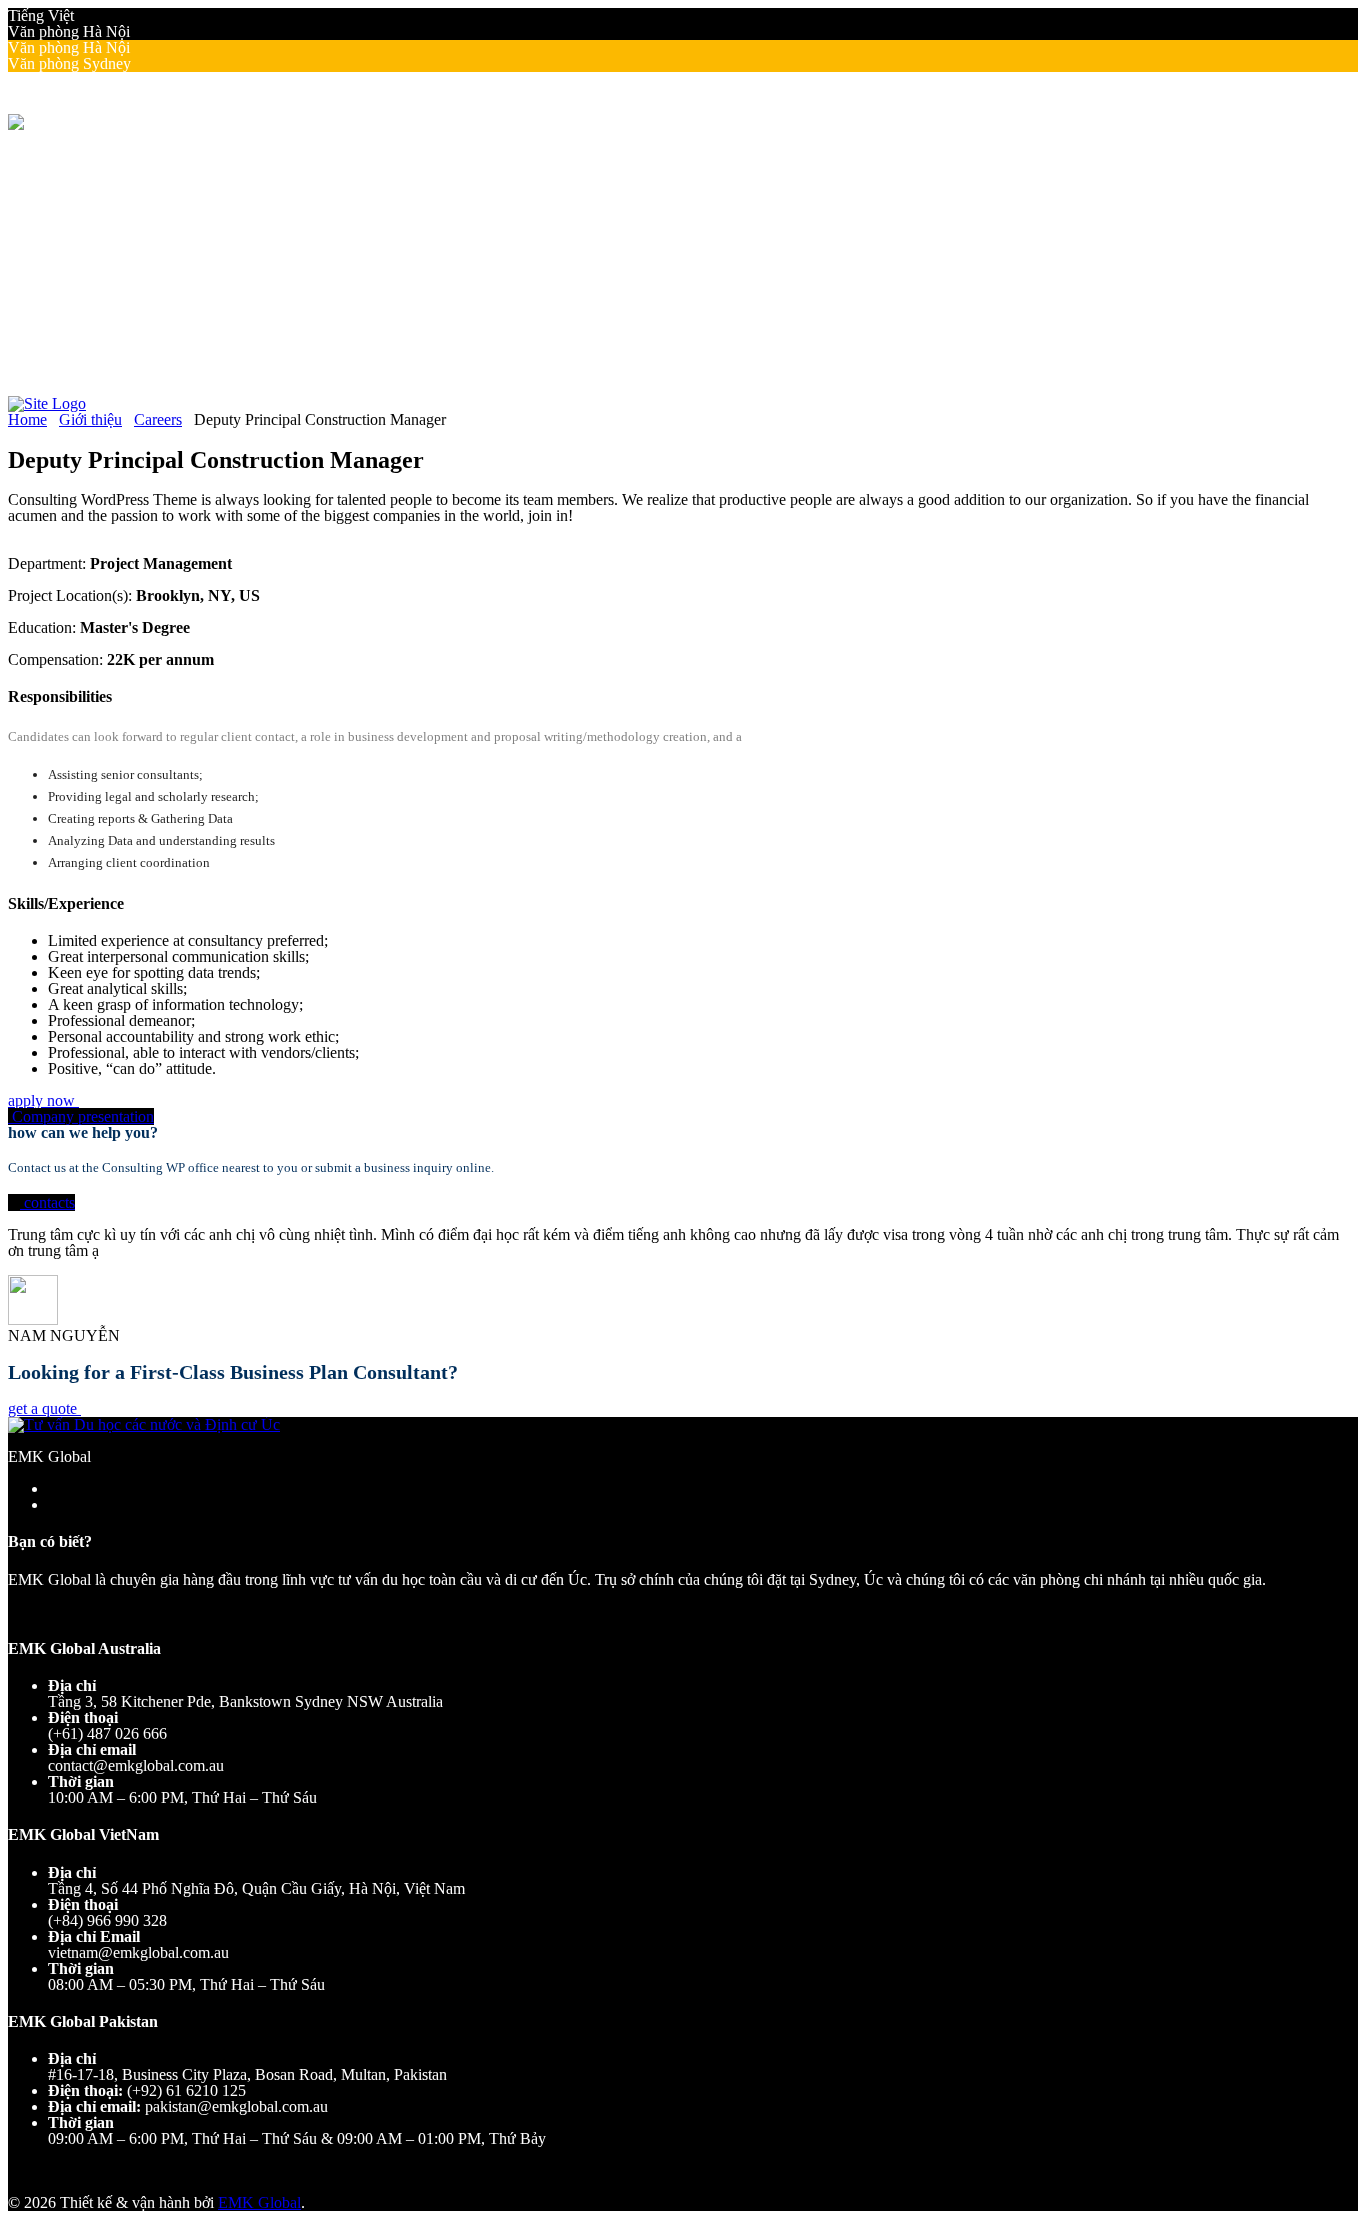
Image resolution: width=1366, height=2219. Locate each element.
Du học (71, 249)
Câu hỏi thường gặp (151, 217)
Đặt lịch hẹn (86, 345)
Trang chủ (80, 153)
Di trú (66, 265)
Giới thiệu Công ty (147, 185)
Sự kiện (112, 313)
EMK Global (259, 2202)
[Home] (47, 403)
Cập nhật (76, 281)
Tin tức (110, 297)
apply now (43, 1100)
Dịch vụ (73, 233)
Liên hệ (72, 329)
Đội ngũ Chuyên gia (152, 201)
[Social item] (16, 377)
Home (27, 419)
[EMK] (34, 121)
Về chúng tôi (89, 169)
